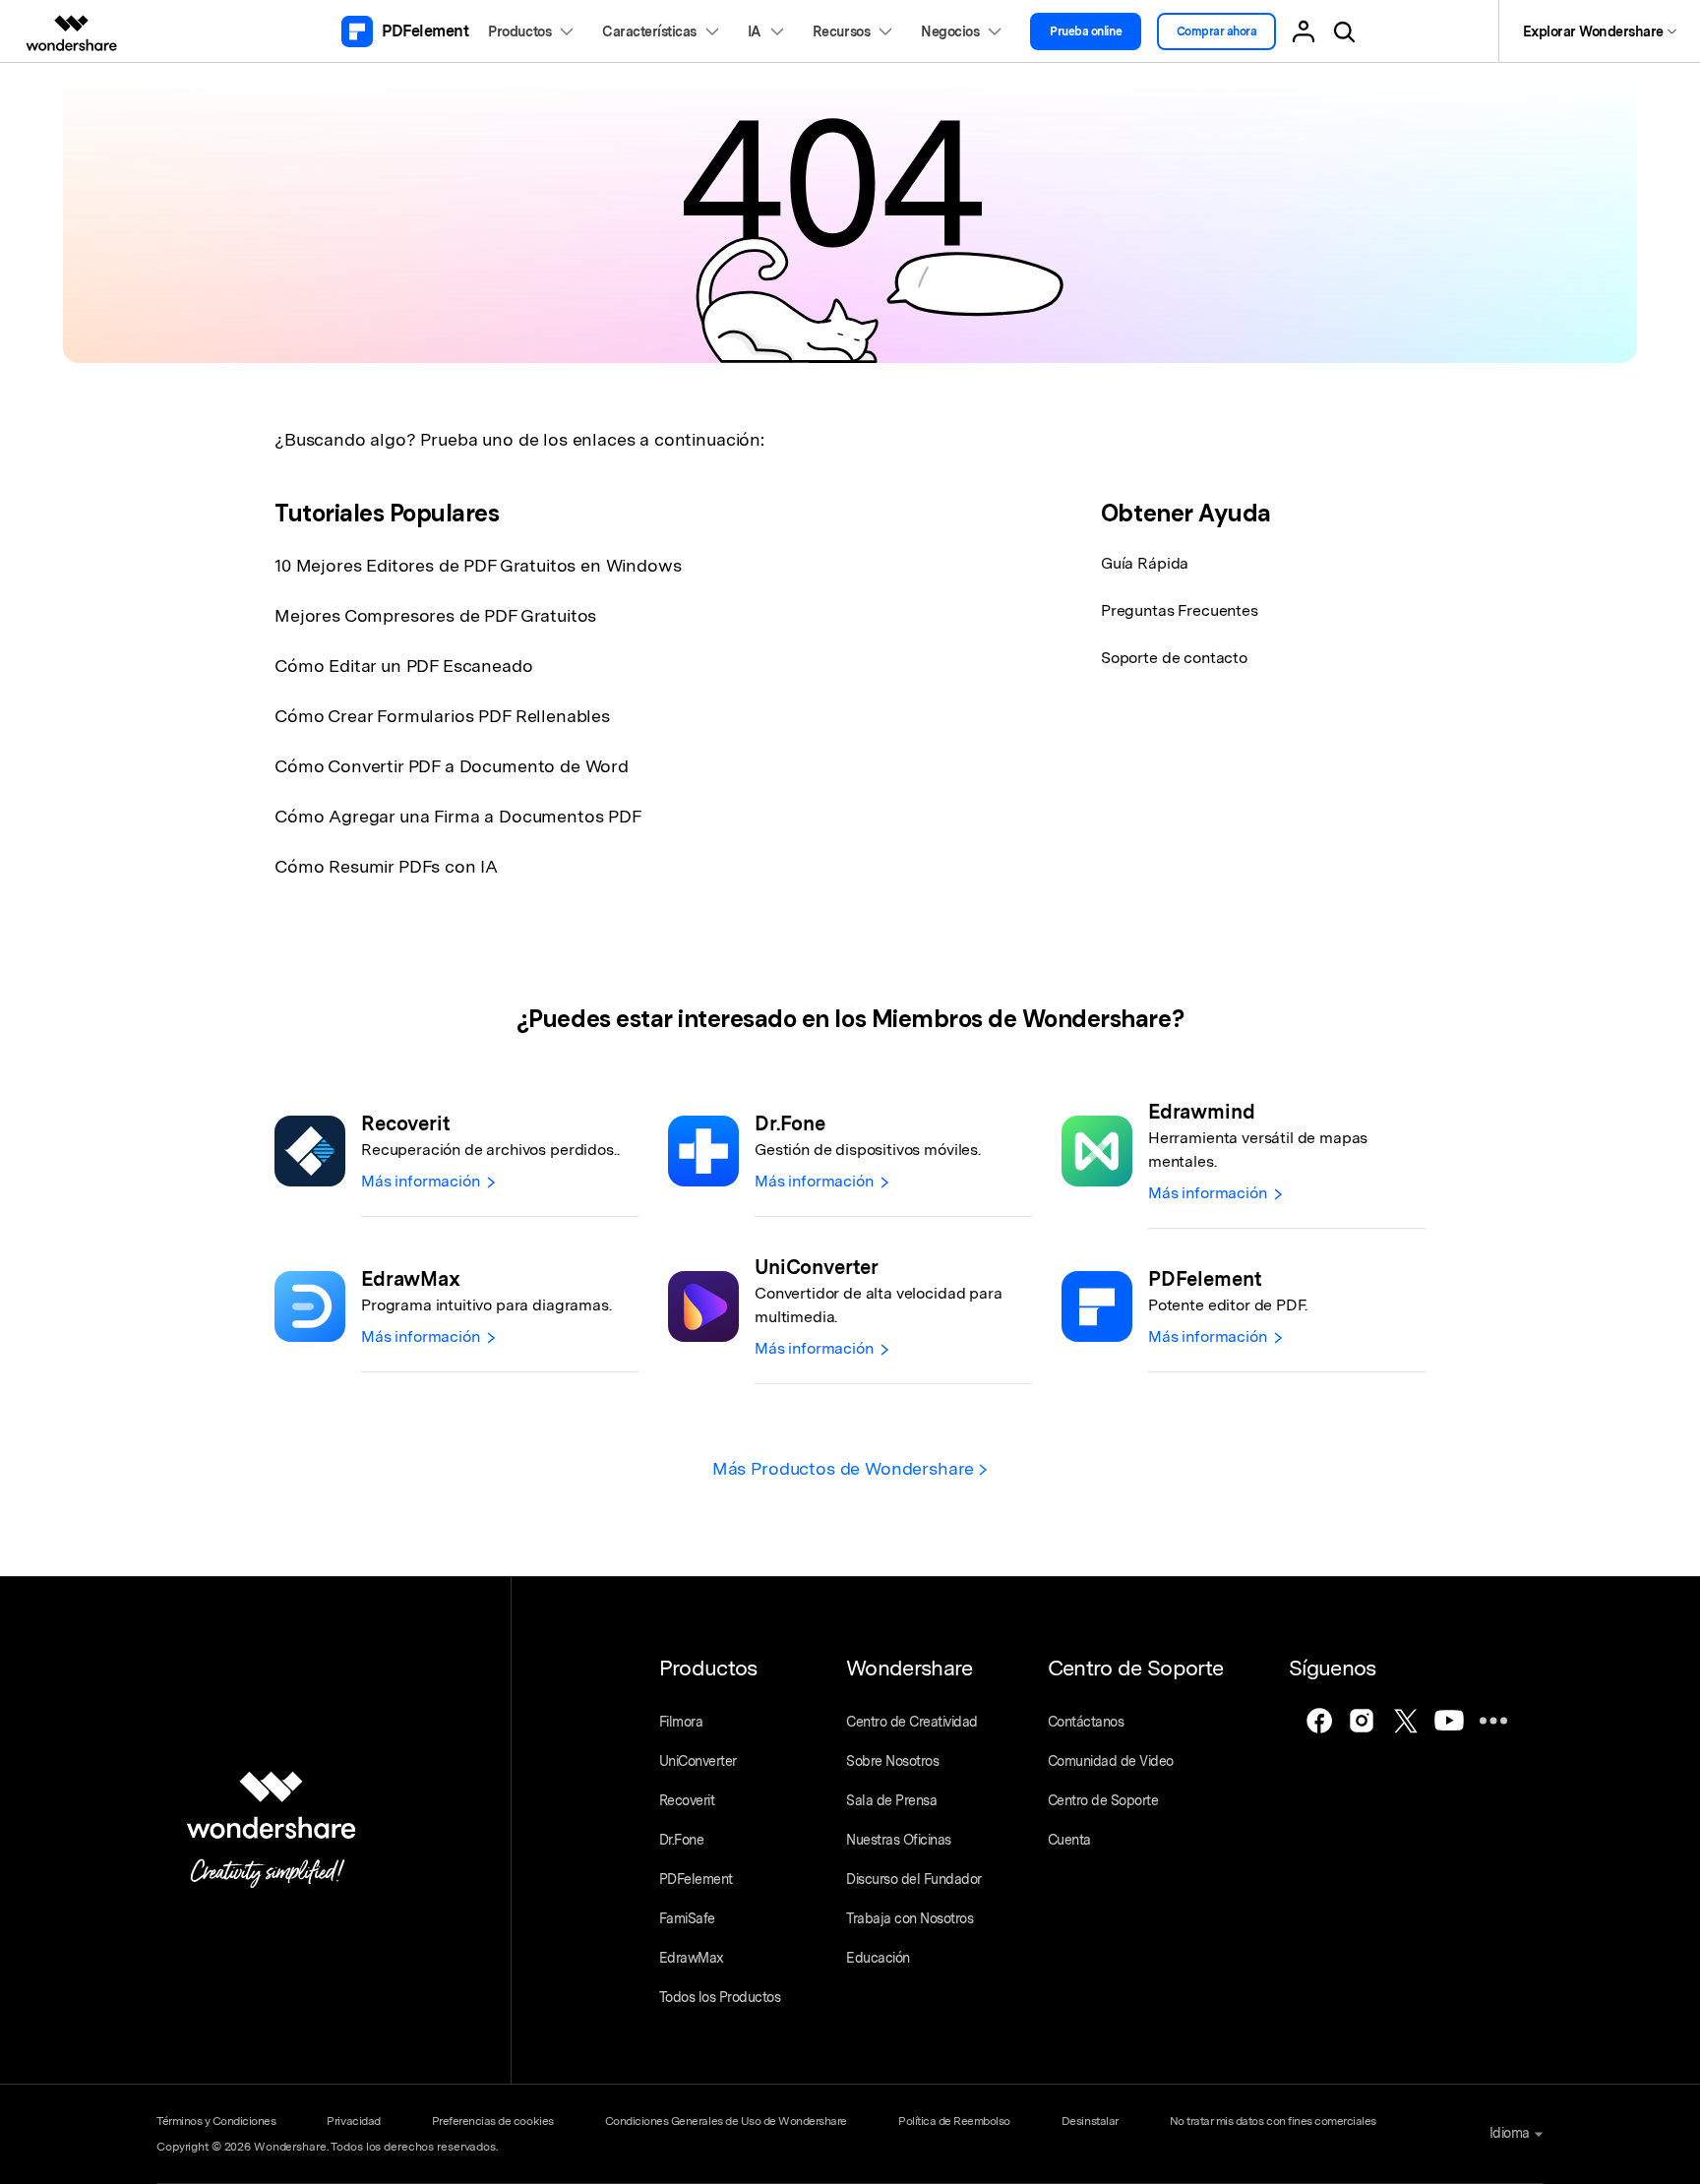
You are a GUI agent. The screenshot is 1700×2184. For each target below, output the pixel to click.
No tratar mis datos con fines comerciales (1273, 2121)
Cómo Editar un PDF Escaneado (404, 666)
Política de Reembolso (954, 2121)
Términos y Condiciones (216, 2121)
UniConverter (698, 1761)
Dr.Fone (682, 1840)
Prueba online (1086, 31)
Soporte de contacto (1174, 658)
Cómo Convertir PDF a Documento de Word (452, 766)
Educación (878, 1958)
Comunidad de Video (1111, 1761)
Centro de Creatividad (912, 1722)
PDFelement (696, 1879)
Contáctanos (1086, 1722)
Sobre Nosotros (892, 1761)
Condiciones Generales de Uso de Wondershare (726, 2121)
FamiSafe (687, 1918)
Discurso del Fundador (914, 1879)
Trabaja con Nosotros (910, 1918)
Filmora (681, 1722)
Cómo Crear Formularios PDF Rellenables (442, 716)
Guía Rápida (1145, 563)
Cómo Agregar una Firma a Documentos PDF (458, 816)
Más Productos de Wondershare (846, 1468)
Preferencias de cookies (493, 2121)
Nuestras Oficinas (899, 1840)
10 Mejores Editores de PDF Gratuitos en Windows (478, 565)
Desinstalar (1090, 2121)
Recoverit (687, 1800)
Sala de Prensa (891, 1800)
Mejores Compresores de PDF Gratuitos (435, 615)
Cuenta (1069, 1840)
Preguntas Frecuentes (1180, 610)
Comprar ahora (1217, 31)
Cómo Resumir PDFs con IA (386, 866)
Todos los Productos (720, 1997)
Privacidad (353, 2121)
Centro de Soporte (1103, 1800)
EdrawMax (692, 1958)
